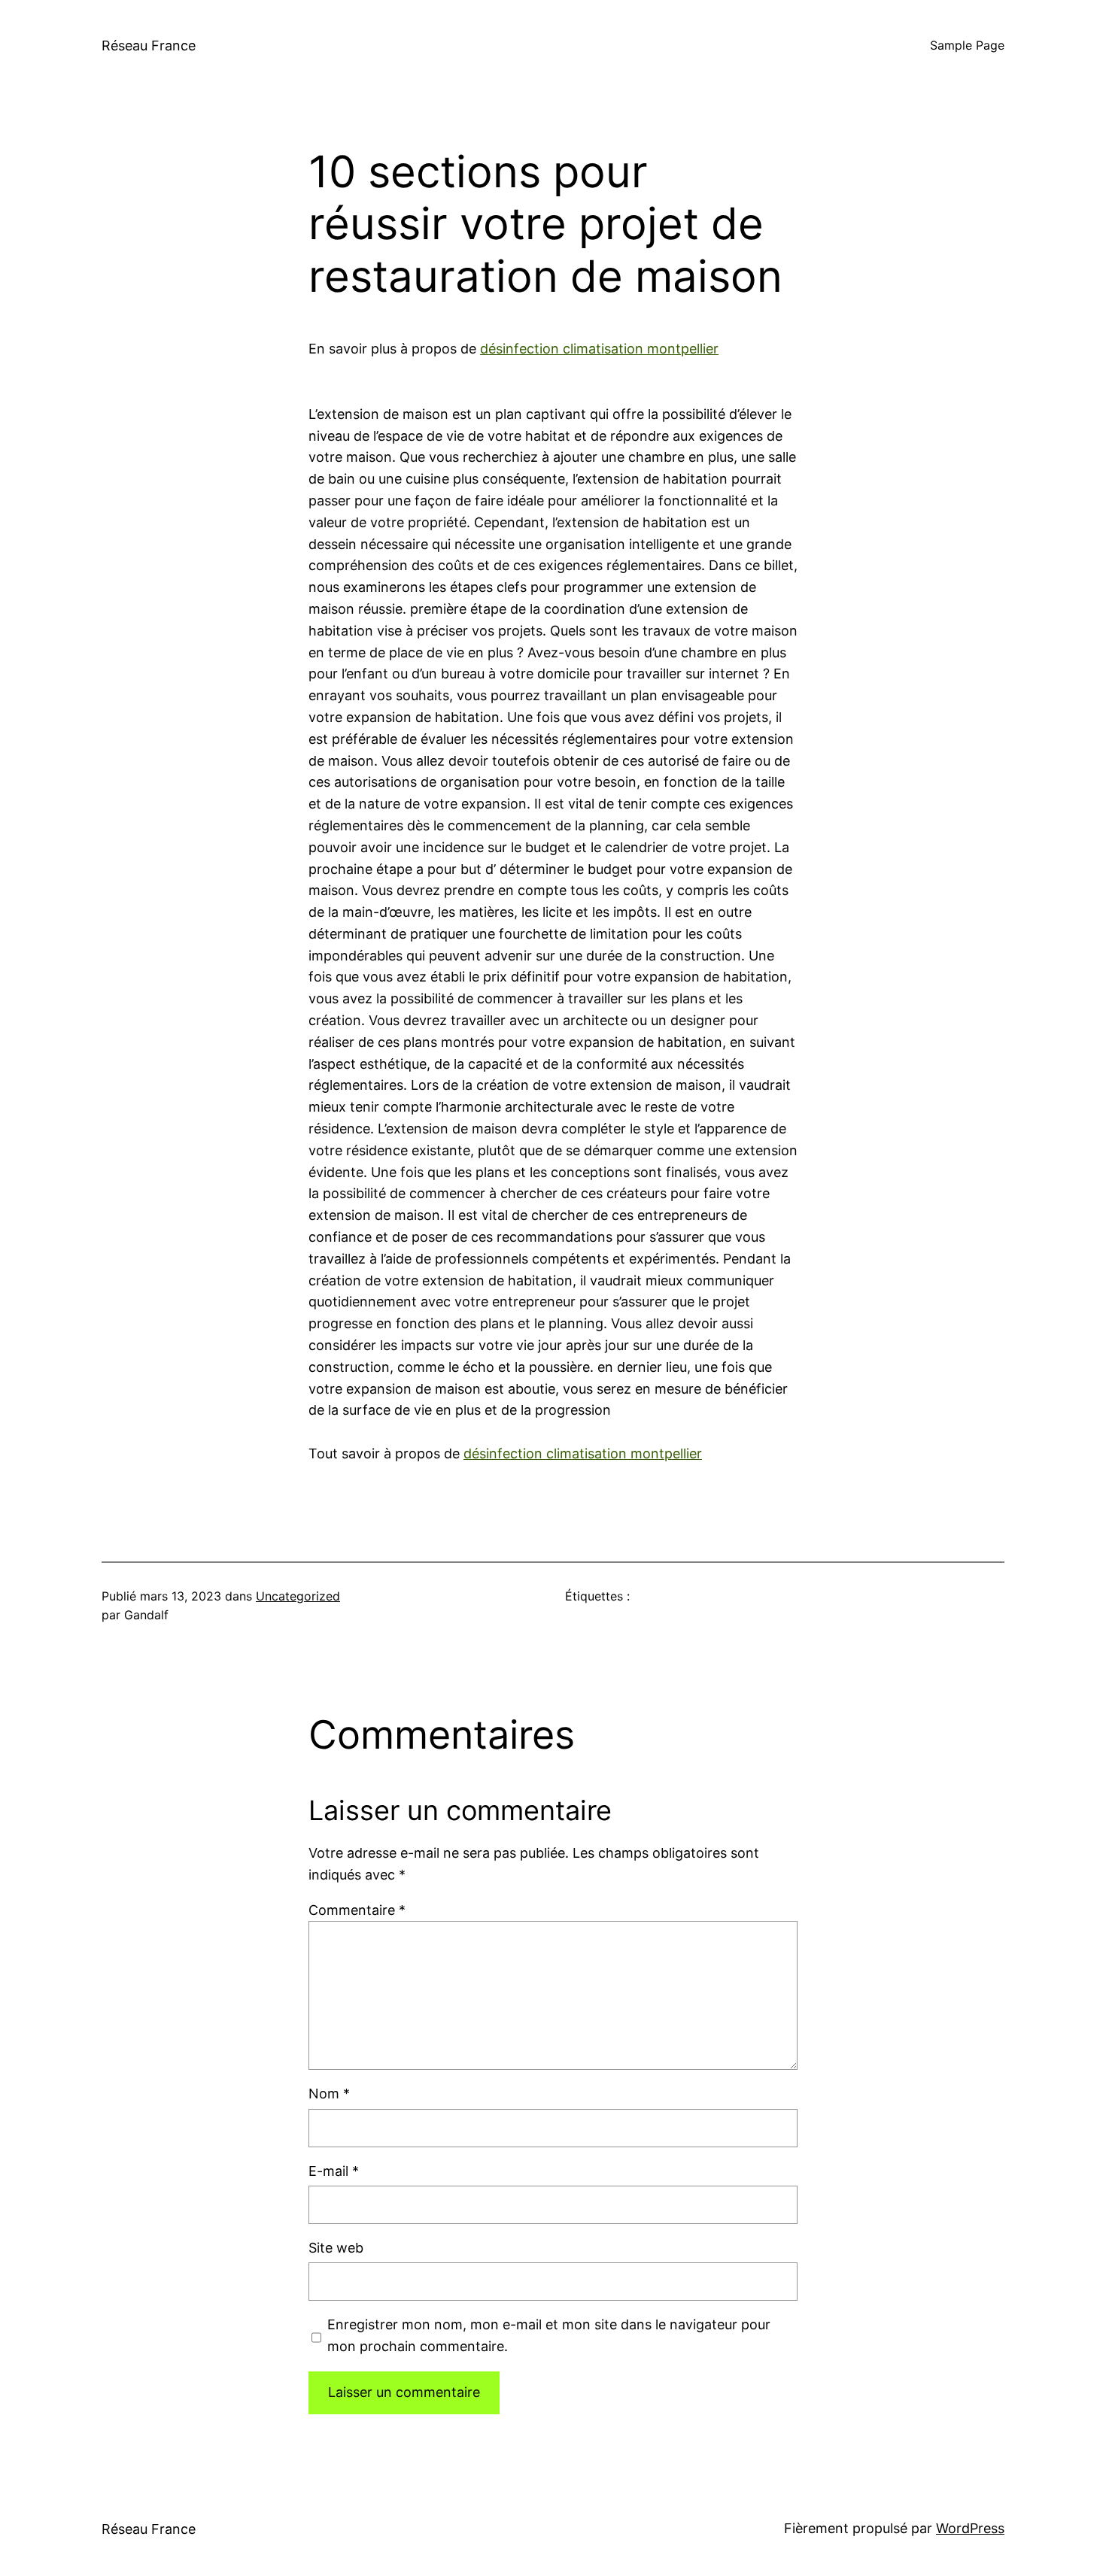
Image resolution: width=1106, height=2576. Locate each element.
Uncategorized (298, 1596)
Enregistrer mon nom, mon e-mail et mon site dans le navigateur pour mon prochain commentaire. (549, 2335)
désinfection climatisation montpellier (599, 349)
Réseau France (149, 46)
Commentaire (357, 1910)
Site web (336, 2248)
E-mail (334, 2171)
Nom (329, 2094)
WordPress (970, 2528)
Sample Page (967, 45)
